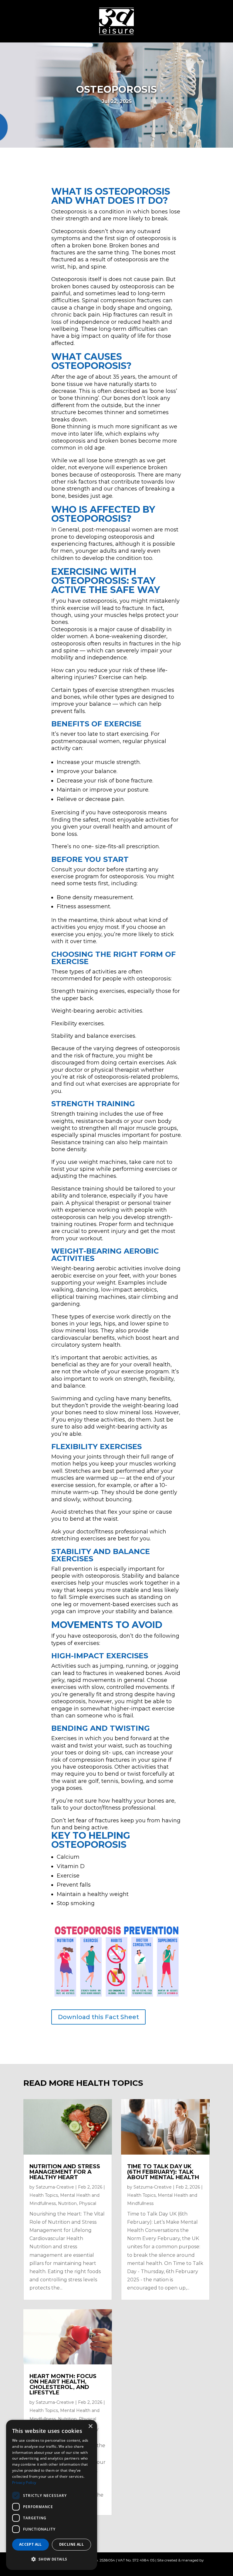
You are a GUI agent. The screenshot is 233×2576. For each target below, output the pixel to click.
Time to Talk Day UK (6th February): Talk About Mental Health (163, 2172)
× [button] (90, 2426)
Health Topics (44, 2195)
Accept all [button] (30, 2544)
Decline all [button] (71, 2544)
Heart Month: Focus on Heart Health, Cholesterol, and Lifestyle (63, 2384)
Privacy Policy (24, 2482)
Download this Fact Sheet (98, 2017)
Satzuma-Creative (55, 2187)
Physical (88, 2203)
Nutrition (67, 2203)
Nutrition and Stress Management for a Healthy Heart (65, 2172)
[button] (52, 2559)
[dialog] (52, 2495)
